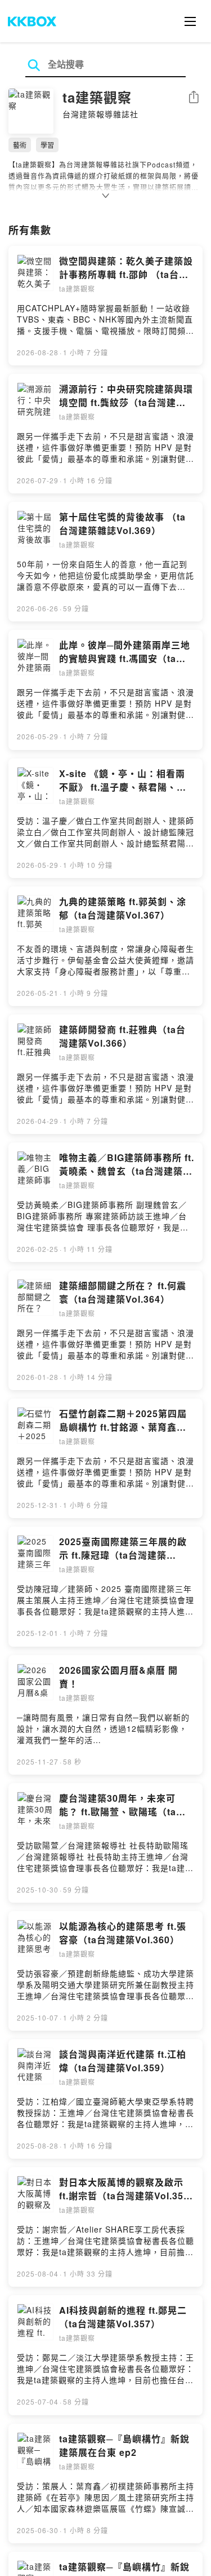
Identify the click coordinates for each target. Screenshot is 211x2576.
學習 (47, 145)
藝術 (20, 145)
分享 (194, 98)
